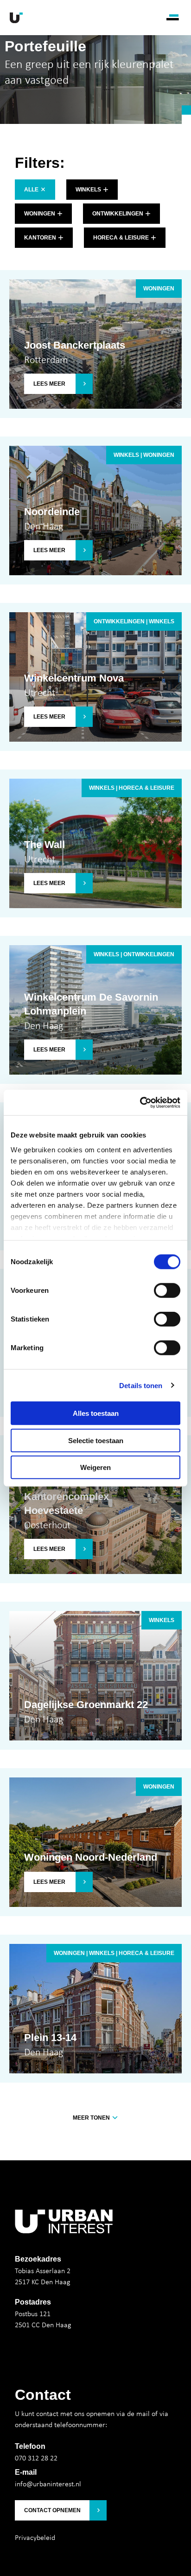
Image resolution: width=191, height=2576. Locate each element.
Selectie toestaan (96, 1440)
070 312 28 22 (36, 2458)
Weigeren (95, 1467)
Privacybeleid (35, 2537)
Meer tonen (92, 2118)
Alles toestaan (96, 1413)
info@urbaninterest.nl (48, 2484)
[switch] (167, 1291)
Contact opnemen (52, 2510)
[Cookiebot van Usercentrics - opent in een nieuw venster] (140, 1102)
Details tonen (141, 1385)
